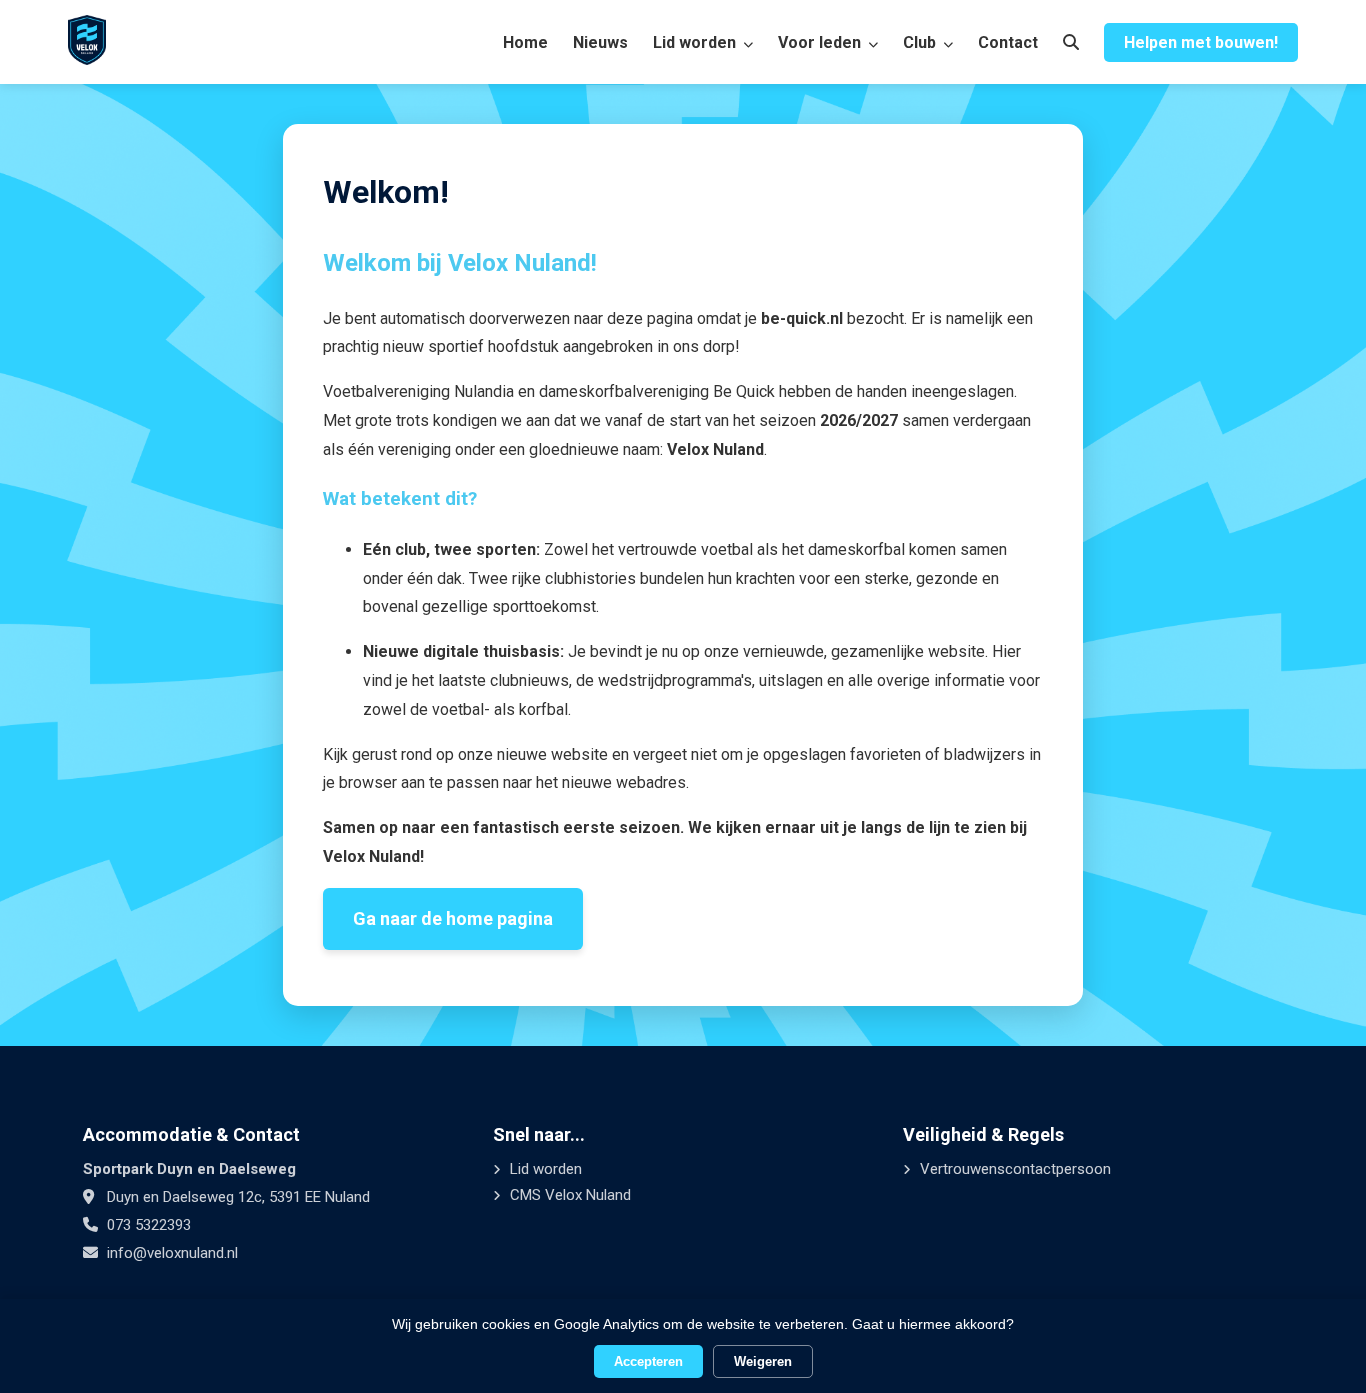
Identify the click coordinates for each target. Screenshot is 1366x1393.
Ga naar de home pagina (453, 918)
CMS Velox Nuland (568, 1195)
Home (525, 42)
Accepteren (648, 1361)
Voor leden (821, 42)
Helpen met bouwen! (1201, 42)
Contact (1008, 42)
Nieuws (600, 42)
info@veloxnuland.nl (172, 1253)
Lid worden (696, 42)
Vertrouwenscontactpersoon (1013, 1169)
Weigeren (763, 1361)
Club (921, 42)
